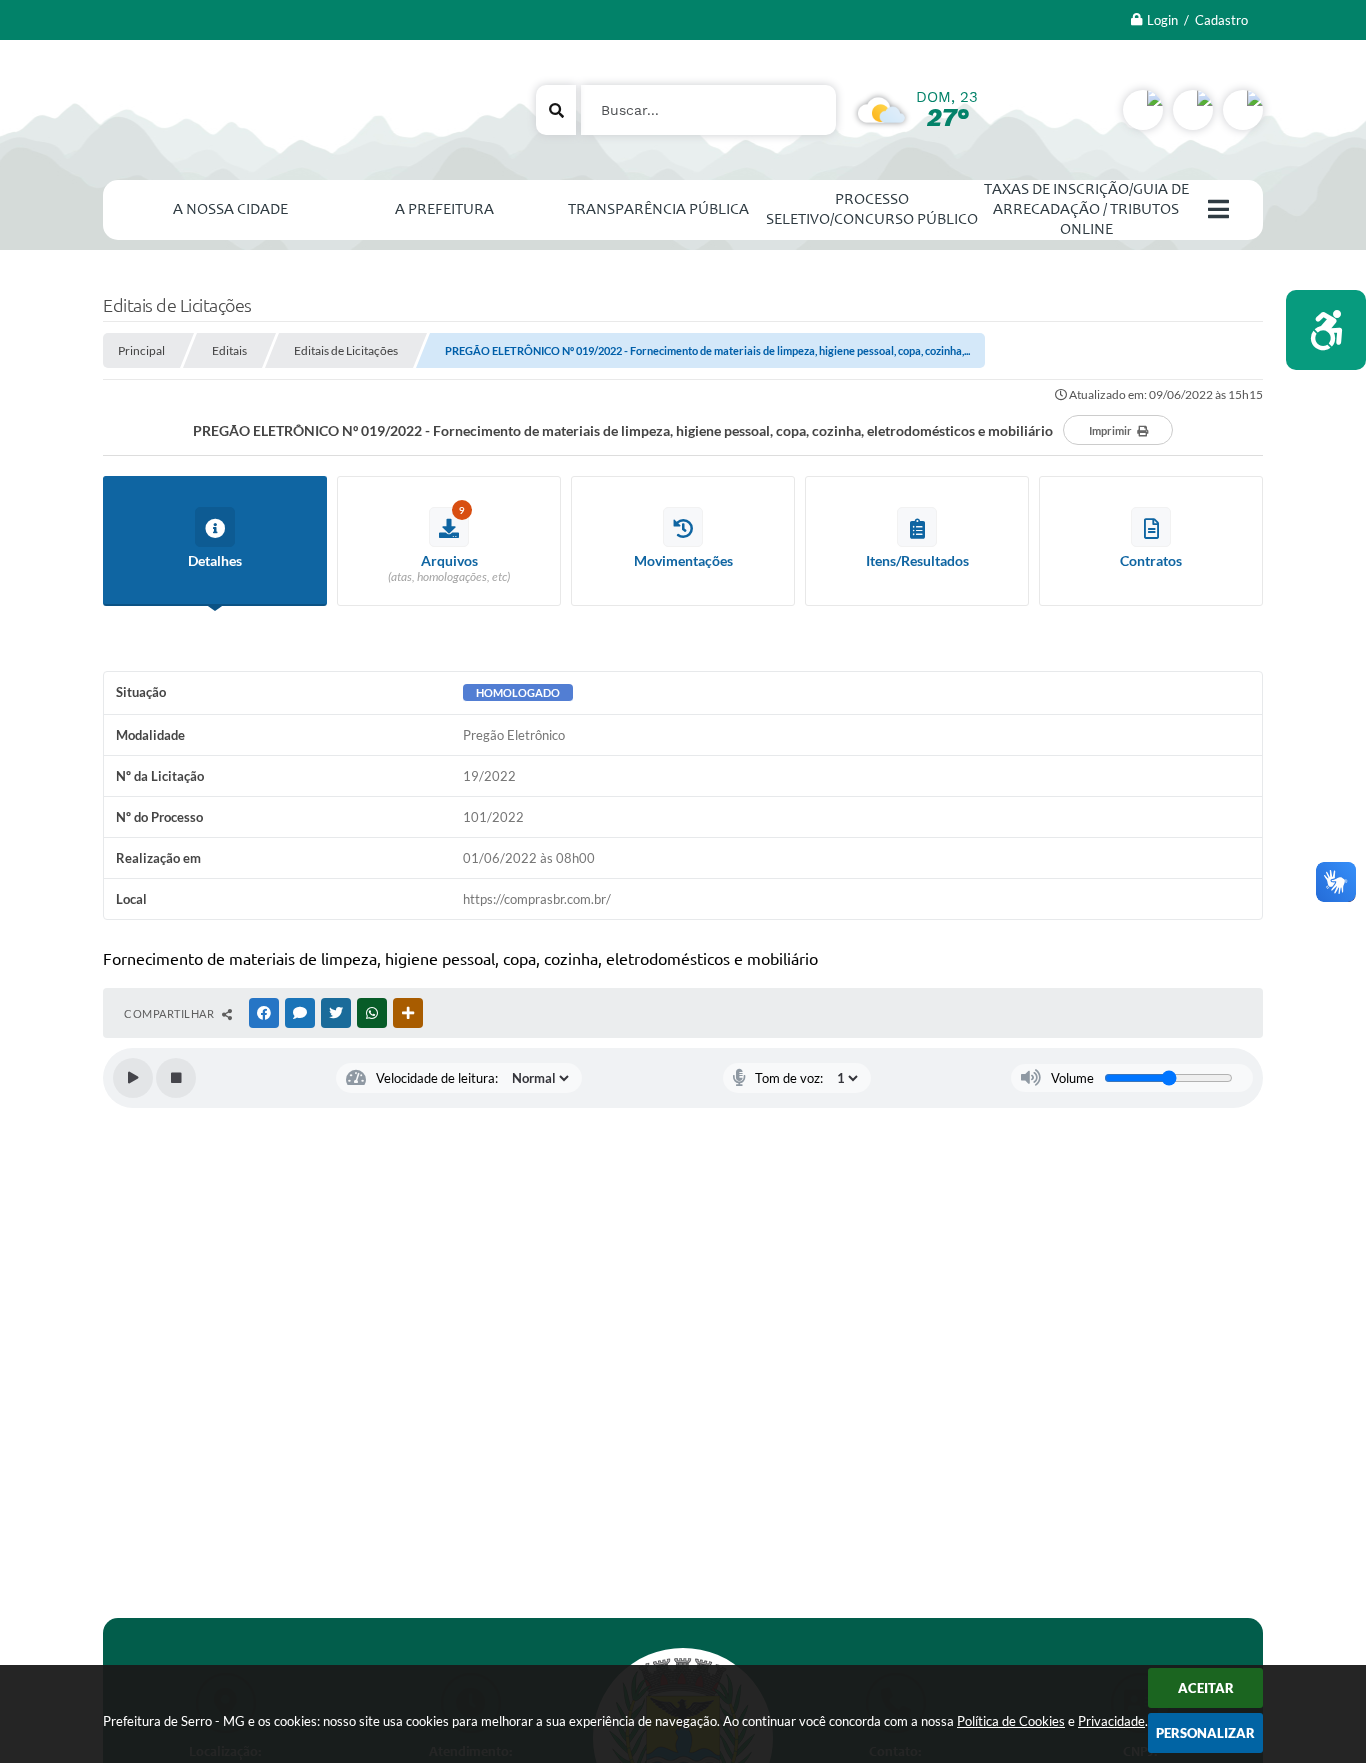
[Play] (133, 1078)
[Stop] (176, 1078)
